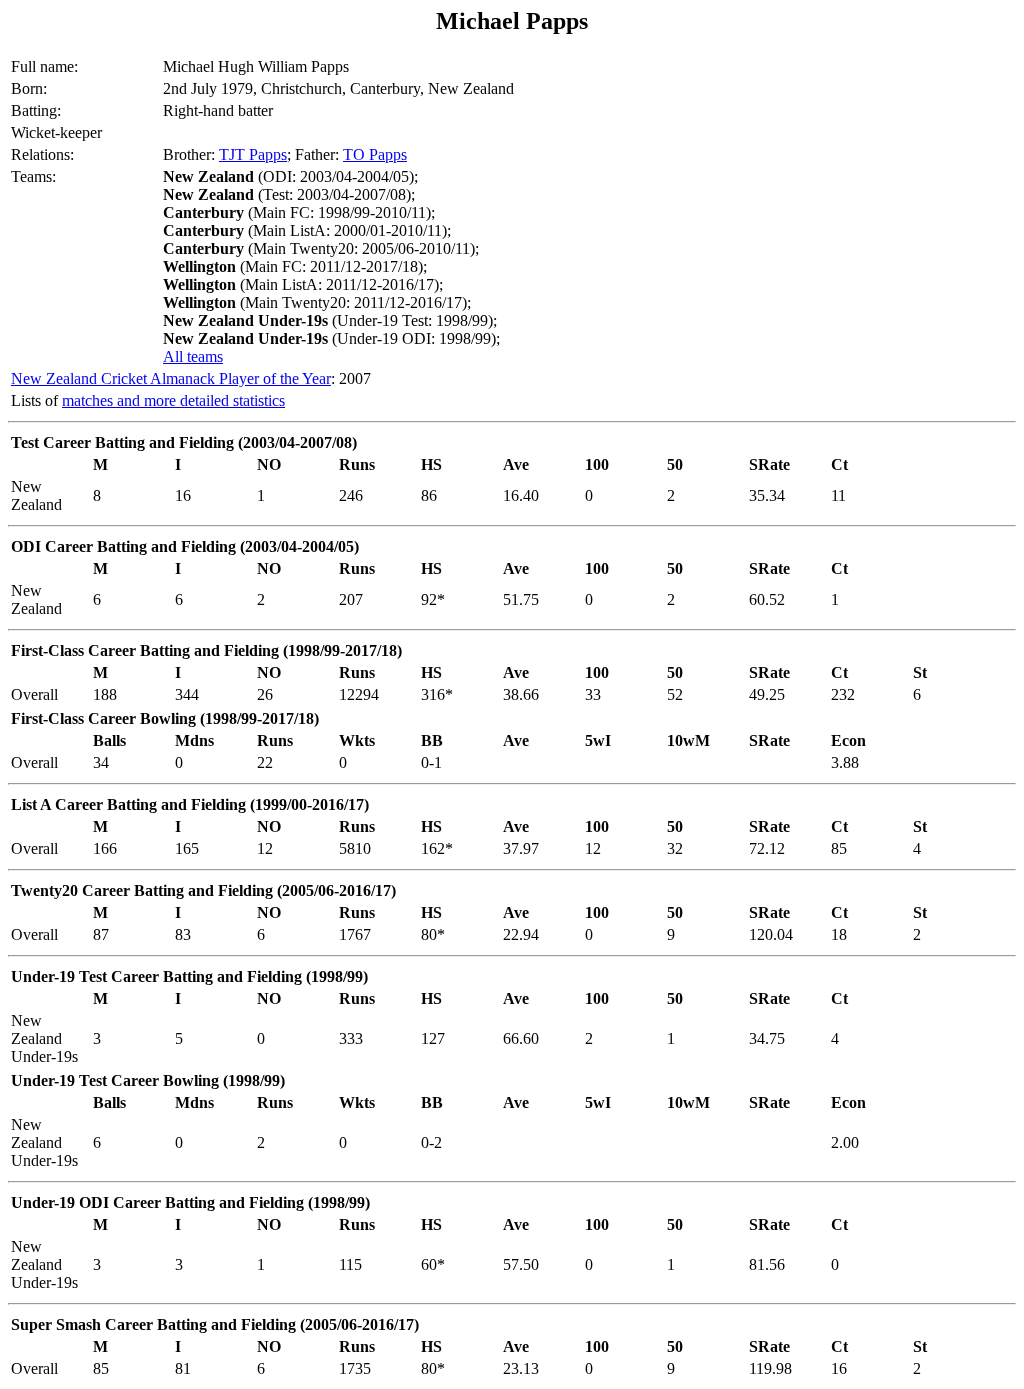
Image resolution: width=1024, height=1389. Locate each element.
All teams (193, 356)
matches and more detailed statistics (173, 400)
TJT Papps (253, 154)
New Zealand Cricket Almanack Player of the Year (171, 378)
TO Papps (375, 154)
